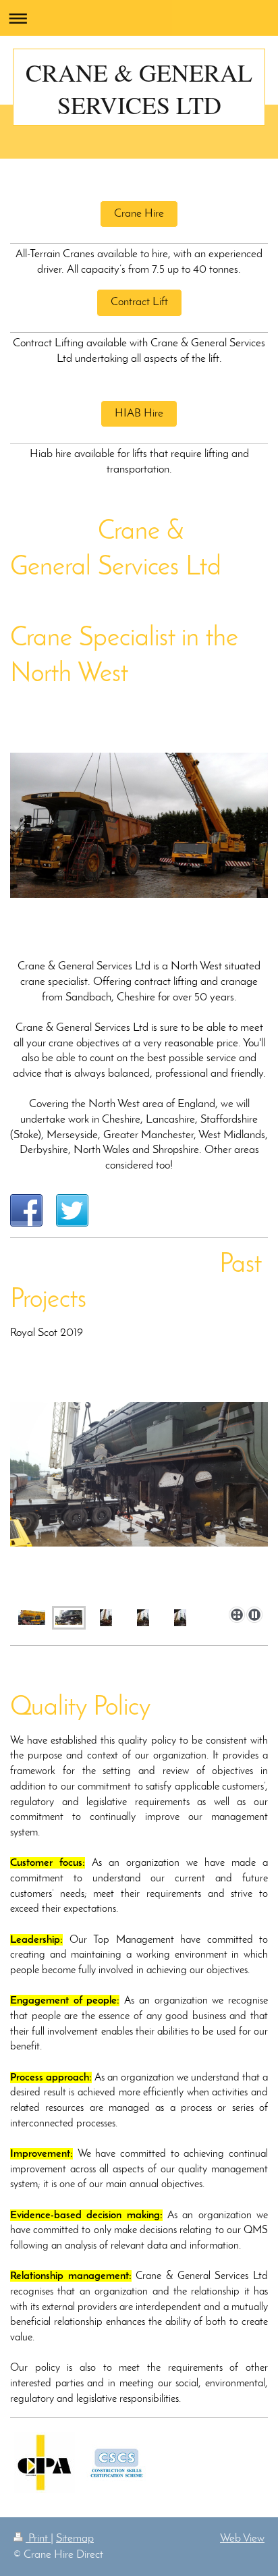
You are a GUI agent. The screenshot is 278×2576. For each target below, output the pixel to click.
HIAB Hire (139, 413)
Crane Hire (139, 214)
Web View (242, 2539)
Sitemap (75, 2539)
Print (38, 2539)
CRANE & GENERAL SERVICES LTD (139, 88)
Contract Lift (139, 302)
